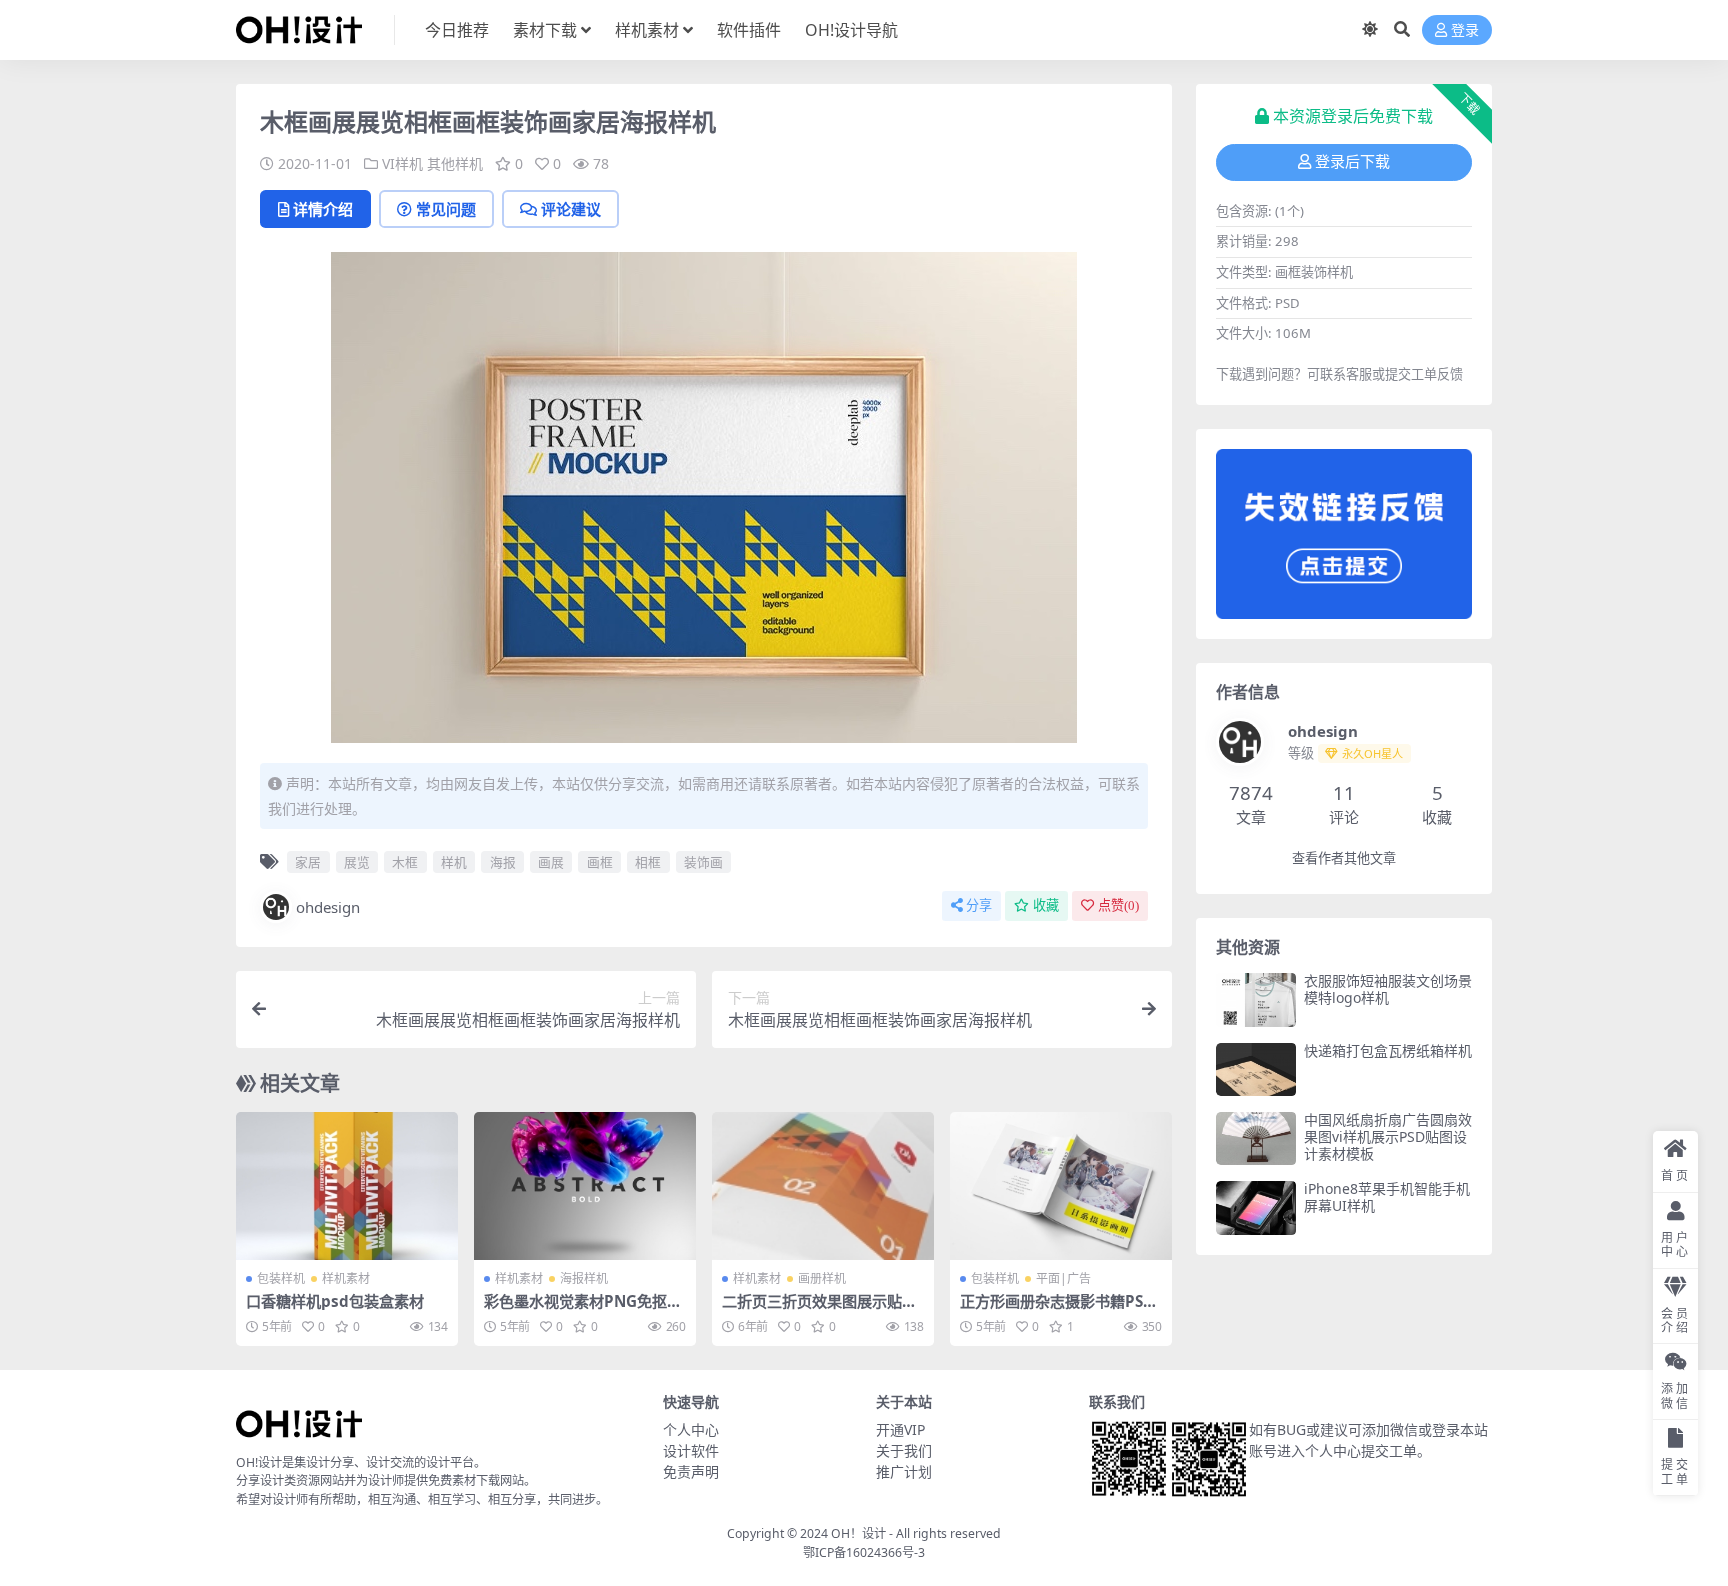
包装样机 (281, 1278)
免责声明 (691, 1471)
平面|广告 (1063, 1278)
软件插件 (749, 30)
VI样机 (402, 163)
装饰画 (703, 862)
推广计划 (904, 1471)
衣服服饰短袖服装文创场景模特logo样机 (1388, 989)
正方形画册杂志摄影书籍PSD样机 (1057, 1310)
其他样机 (455, 163)
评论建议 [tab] (571, 209)
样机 (454, 862)
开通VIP (900, 1429)
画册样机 (822, 1278)
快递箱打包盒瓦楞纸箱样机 (1388, 1050)
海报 (503, 862)
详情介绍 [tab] (323, 209)
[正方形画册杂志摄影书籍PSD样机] (1061, 1186)
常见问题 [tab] (446, 209)
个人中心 (691, 1429)
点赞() (1118, 905)
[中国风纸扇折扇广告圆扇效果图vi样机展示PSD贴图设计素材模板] (1256, 1138)
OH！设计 (858, 1533)
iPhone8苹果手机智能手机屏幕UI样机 (1387, 1197)
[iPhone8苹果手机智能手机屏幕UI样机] (1256, 1207)
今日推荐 (457, 30)
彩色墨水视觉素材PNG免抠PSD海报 (584, 1310)
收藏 (1046, 905)
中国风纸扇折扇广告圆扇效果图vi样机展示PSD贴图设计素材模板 (1388, 1136)
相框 (648, 862)
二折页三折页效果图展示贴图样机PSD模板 (819, 1310)
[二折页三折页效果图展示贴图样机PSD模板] (823, 1186)
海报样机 (584, 1278)
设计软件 (691, 1450)
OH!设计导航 (851, 30)
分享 (979, 905)
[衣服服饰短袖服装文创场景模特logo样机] (1256, 999)
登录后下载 (1352, 162)
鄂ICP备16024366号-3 (864, 1552)
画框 (600, 862)
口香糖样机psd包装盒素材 (335, 1301)
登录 (1465, 30)
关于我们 (904, 1450)
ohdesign (328, 907)
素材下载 (545, 30)
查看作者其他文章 (1344, 858)
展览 (357, 862)
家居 (308, 862)
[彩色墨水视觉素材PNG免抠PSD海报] (585, 1186)
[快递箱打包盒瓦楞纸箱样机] (1256, 1069)
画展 (551, 862)
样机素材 (647, 30)
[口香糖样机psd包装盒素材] (347, 1186)
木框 (405, 862)
